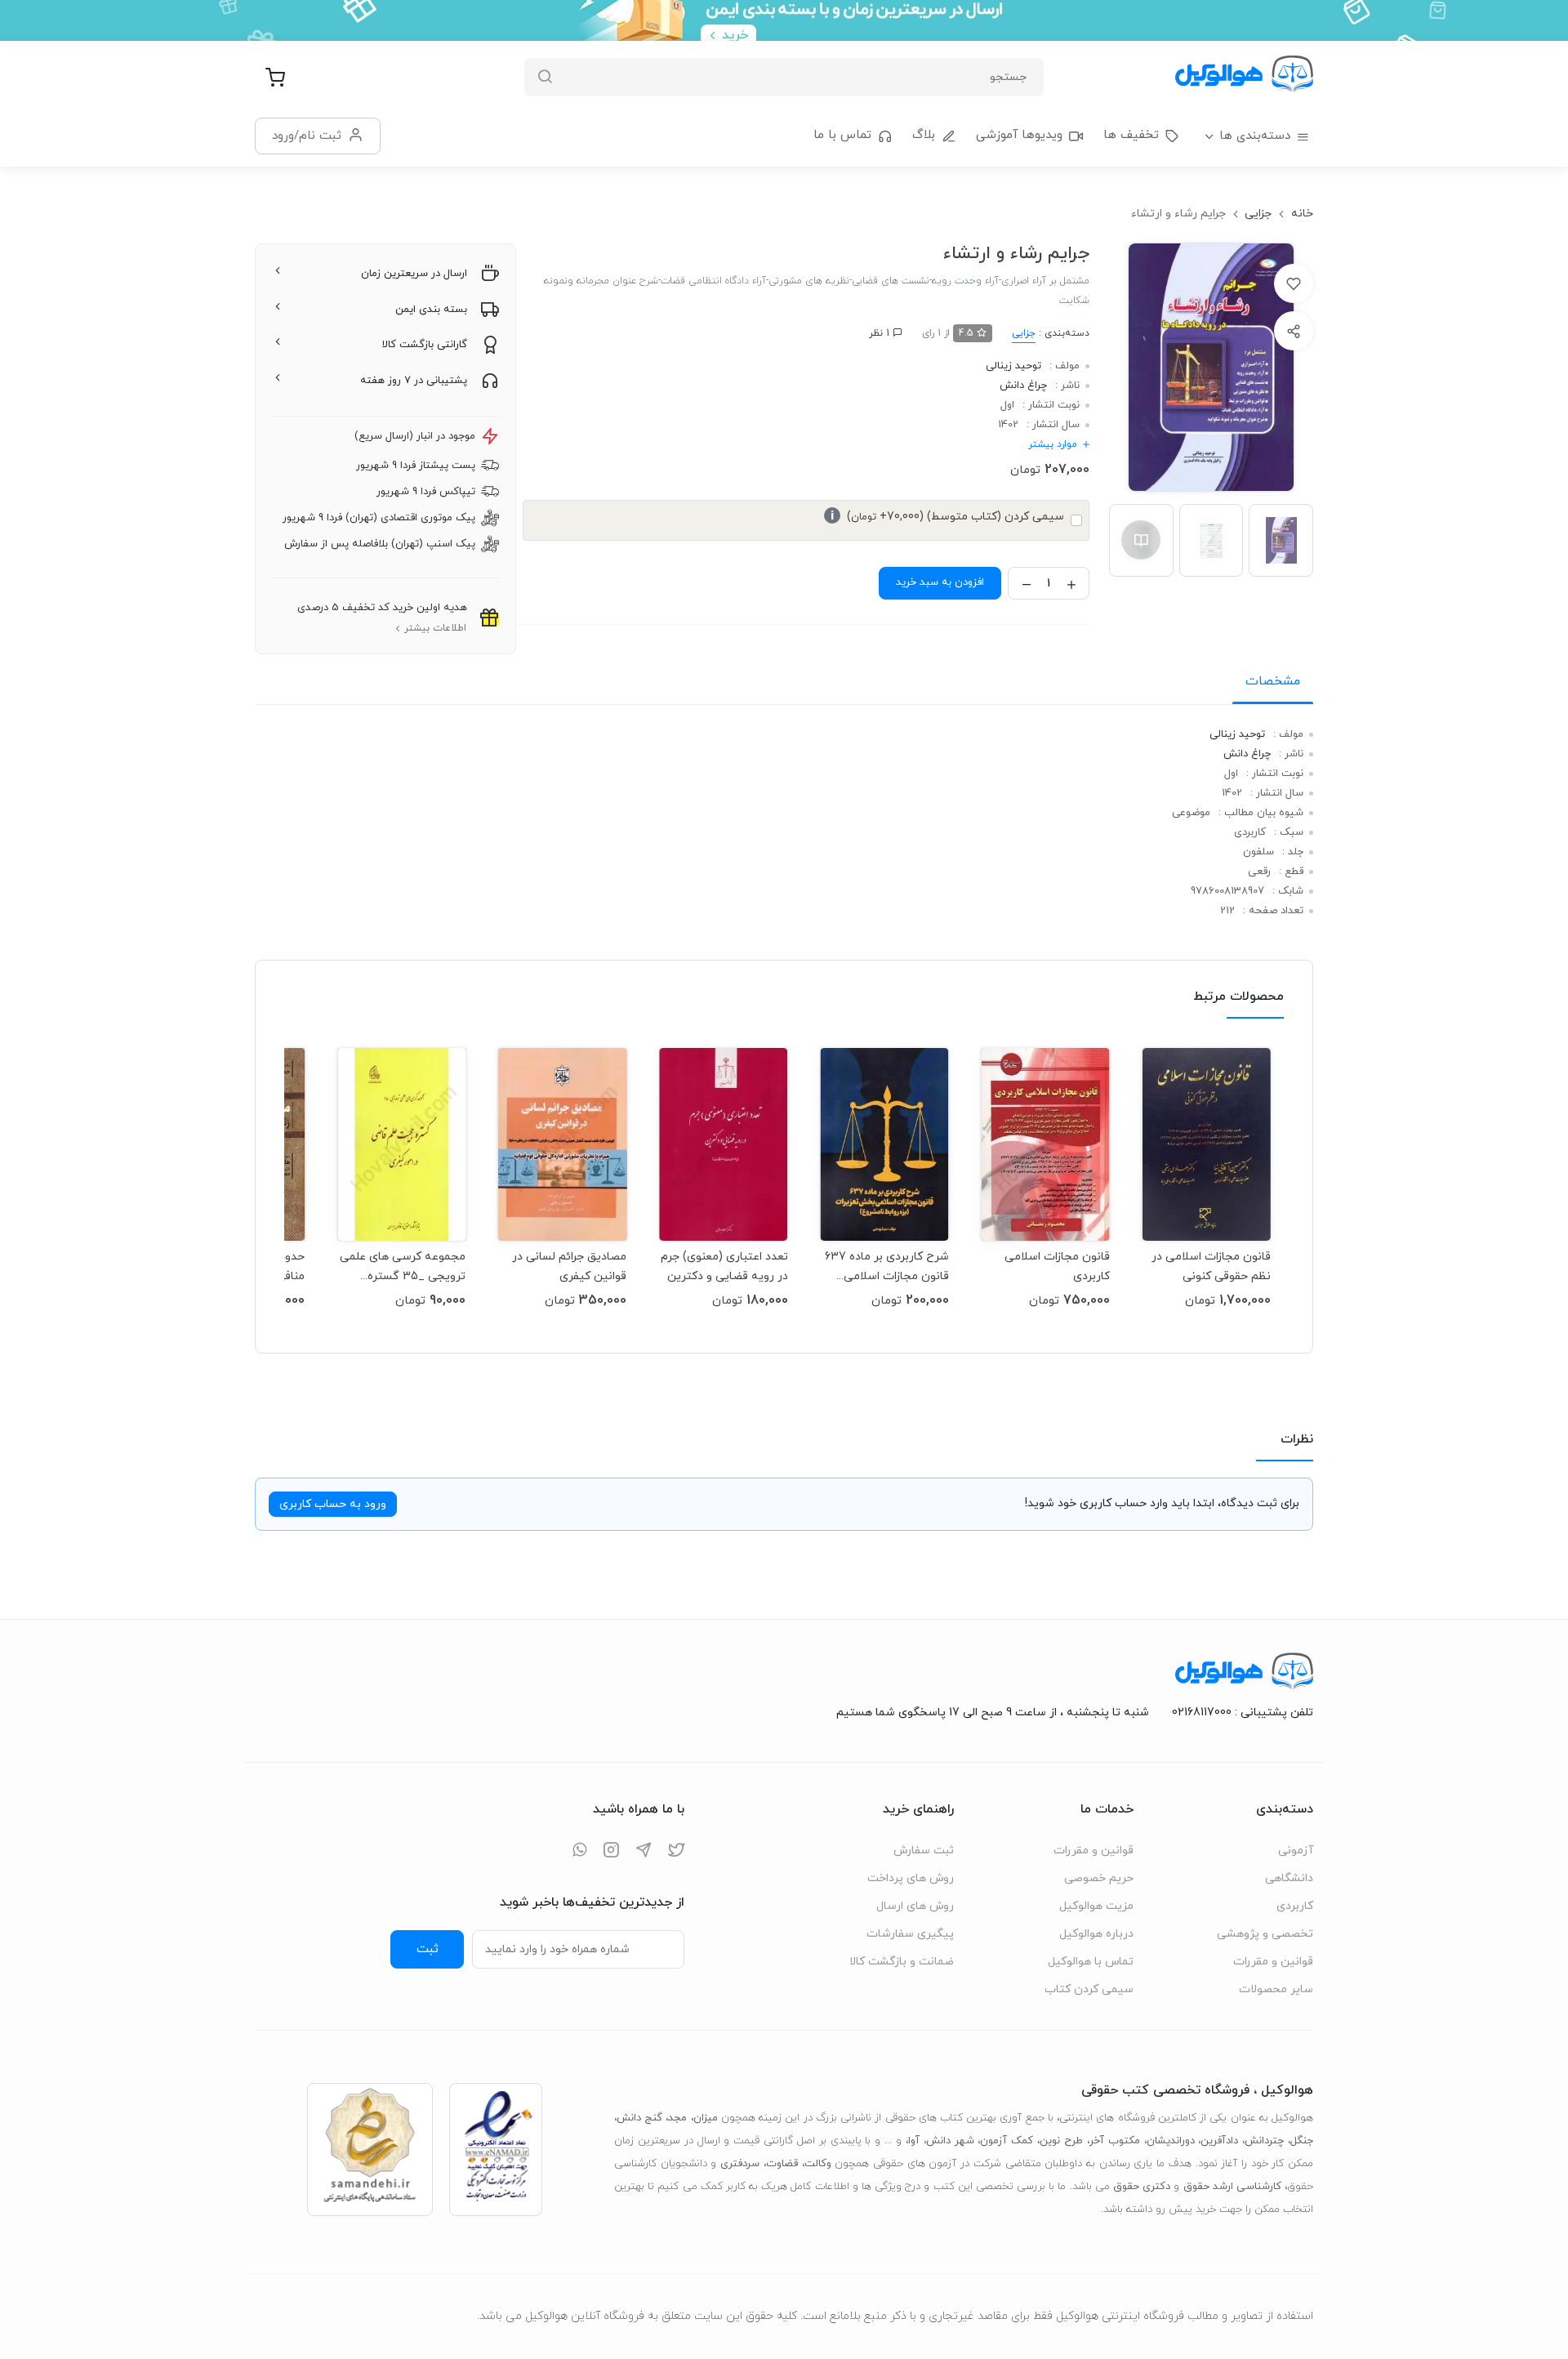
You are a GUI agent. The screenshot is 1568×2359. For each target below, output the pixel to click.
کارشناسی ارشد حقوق (1232, 2187)
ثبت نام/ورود (307, 136)
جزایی (1258, 214)
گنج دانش (639, 2118)
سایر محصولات (1276, 1989)
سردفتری (740, 2164)
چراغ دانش (1023, 386)
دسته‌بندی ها (1255, 136)
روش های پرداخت (911, 1878)
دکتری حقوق (1142, 2187)
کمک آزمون (1007, 2141)
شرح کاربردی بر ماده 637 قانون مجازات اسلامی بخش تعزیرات (887, 1266)
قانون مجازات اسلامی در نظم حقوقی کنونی (1211, 1266)
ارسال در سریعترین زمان (414, 274)
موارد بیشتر (1053, 444)
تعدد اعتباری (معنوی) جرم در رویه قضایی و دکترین (724, 1266)
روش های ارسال (915, 1906)
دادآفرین (1219, 2141)
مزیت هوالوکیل (1096, 1906)
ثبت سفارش (924, 1851)
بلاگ (924, 135)
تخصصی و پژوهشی (1265, 1934)
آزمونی (1296, 1851)
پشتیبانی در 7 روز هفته (414, 381)
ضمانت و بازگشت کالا (902, 1962)
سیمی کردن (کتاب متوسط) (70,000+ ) (947, 517)
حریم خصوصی (1099, 1878)
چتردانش (1264, 2141)
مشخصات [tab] (1273, 681)
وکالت (818, 2164)
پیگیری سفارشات (910, 1934)
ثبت (428, 1949)
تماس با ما (842, 135)
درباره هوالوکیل (1096, 1934)
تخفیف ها (1131, 135)
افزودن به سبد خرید (940, 582)
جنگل (1302, 2141)
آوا (914, 2141)
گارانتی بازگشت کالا (425, 345)
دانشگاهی (1289, 1878)
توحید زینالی (1013, 366)
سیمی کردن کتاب (1089, 1989)
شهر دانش (950, 2141)
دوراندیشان (1171, 2141)
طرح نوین (1061, 2141)
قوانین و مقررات (1273, 1962)
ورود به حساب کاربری (333, 1504)
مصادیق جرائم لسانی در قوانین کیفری (569, 1266)
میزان (706, 2118)
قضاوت (782, 2164)
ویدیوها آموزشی (1019, 135)
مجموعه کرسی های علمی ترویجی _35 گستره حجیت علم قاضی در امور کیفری (403, 1266)
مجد (677, 2118)
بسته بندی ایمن (431, 310)
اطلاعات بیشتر (435, 628)
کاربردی (1295, 1906)
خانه (1302, 214)
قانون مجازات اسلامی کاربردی (1057, 1266)
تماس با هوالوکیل (1091, 1962)
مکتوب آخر (1115, 2141)
